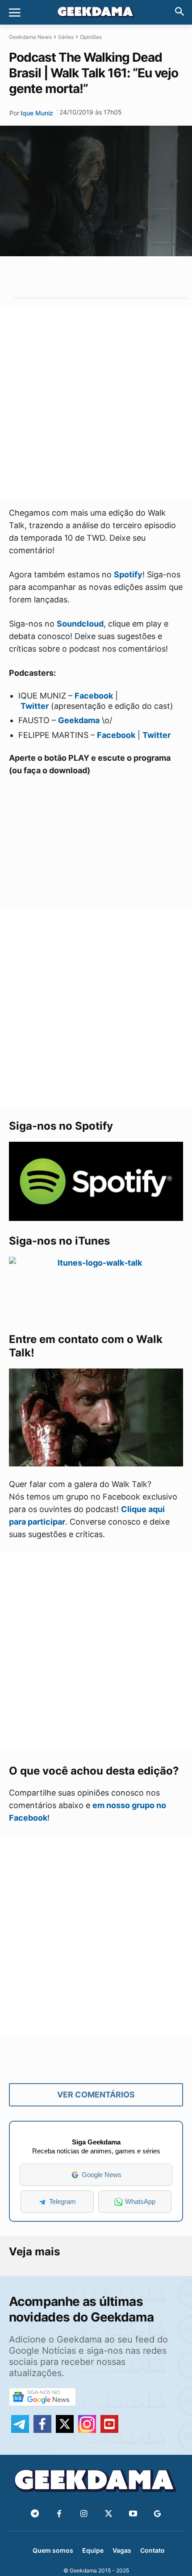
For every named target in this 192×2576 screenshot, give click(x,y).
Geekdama (79, 720)
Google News (102, 2175)
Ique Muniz (37, 113)
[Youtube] (133, 2514)
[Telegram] (115, 277)
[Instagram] (84, 2514)
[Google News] (157, 2514)
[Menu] (15, 13)
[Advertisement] (96, 402)
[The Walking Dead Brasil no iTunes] (96, 1288)
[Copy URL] (135, 277)
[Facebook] (59, 2514)
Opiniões (91, 37)
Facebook (94, 696)
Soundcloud (80, 624)
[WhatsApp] (94, 277)
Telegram (63, 2201)
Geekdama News (30, 37)
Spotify (128, 574)
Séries (66, 37)
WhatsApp (140, 2201)
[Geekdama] (96, 13)
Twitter (35, 706)
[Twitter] (108, 2514)
